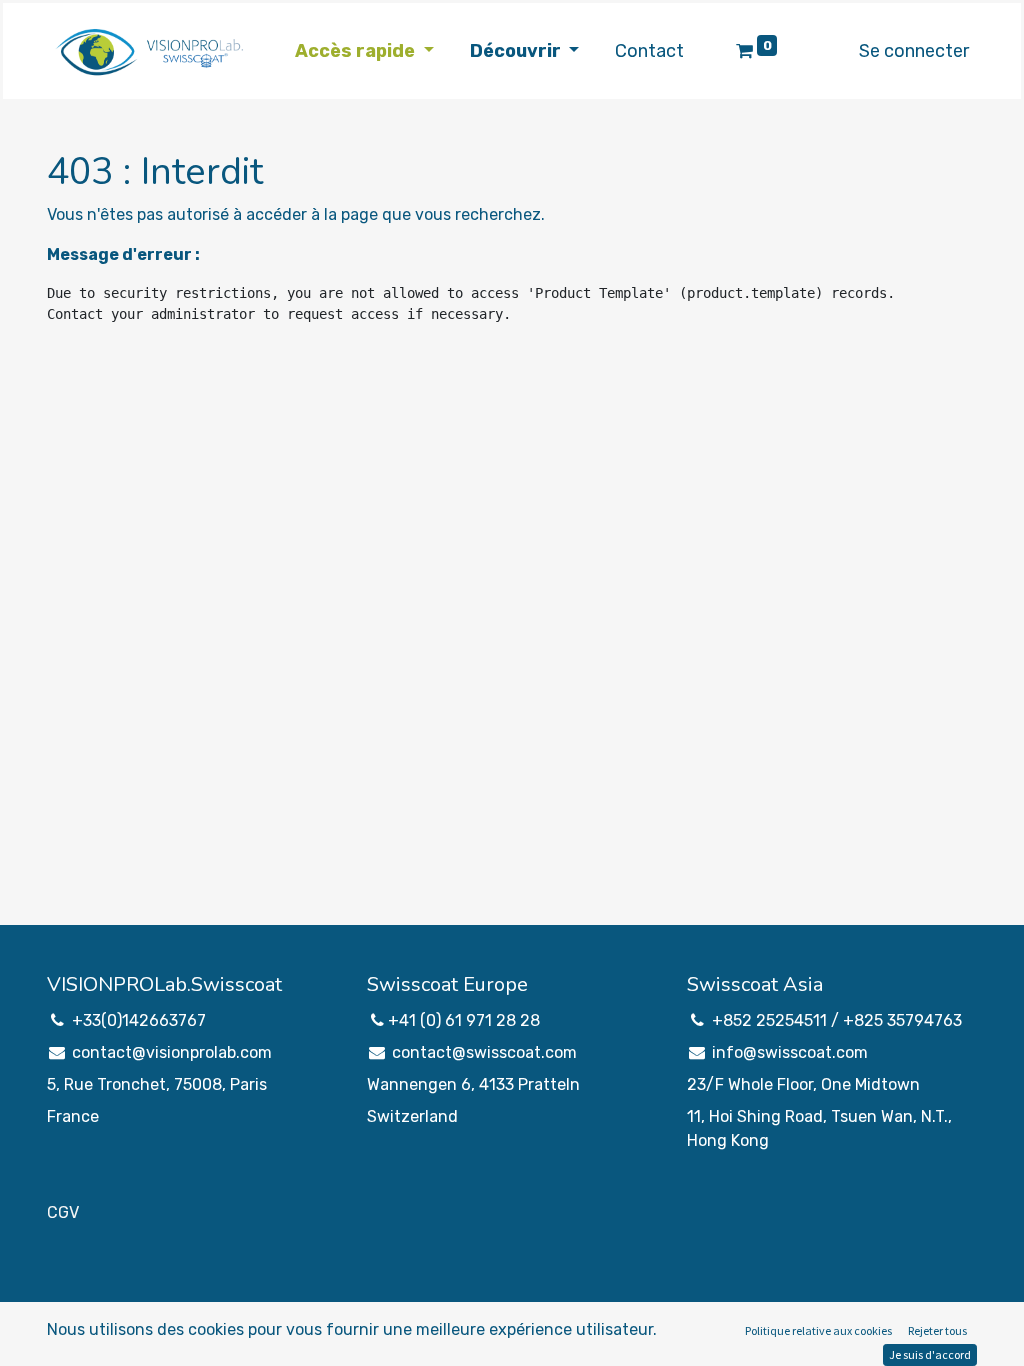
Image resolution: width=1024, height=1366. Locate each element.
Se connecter (914, 51)
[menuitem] (649, 51)
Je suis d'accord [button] (930, 1354)
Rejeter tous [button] (937, 1330)
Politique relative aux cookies (818, 1330)
